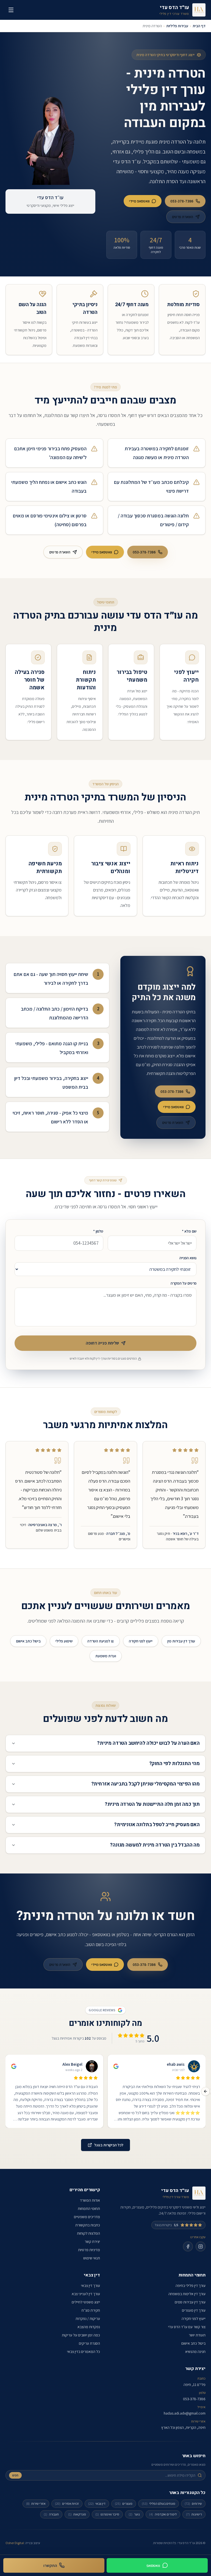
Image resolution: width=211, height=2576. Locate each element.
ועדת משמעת (106, 1656)
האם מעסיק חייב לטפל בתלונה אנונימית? (157, 1825)
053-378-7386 (182, 201)
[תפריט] (11, 10)
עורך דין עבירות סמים (190, 2302)
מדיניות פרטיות (89, 2250)
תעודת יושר (197, 2335)
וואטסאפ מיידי (139, 201)
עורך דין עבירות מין (181, 1641)
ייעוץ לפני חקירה (141, 1641)
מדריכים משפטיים (87, 2217)
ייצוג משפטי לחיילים (86, 2302)
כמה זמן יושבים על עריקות (81, 2335)
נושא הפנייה (188, 1258)
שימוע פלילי (64, 1641)
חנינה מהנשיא (195, 2352)
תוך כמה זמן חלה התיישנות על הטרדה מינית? (152, 1804)
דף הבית (199, 26)
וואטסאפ (153, 2565)
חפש (15, 2475)
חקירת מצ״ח (91, 2310)
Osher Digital (15, 2543)
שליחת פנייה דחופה (102, 1343)
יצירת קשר (92, 2242)
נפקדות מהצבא (89, 2327)
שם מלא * (189, 1231)
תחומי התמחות (89, 2209)
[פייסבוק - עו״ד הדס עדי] (188, 2246)
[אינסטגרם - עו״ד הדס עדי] (201, 2246)
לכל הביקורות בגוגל (109, 2145)
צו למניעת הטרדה (101, 1641)
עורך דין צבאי (91, 2286)
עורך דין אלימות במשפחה (187, 2294)
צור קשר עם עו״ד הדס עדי (187, 2327)
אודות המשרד (90, 2200)
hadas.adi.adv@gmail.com (185, 2413)
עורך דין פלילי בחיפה (191, 2286)
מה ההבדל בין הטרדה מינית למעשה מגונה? (155, 1845)
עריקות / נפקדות (88, 2319)
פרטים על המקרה (184, 1283)
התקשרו (50, 2565)
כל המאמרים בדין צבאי (84, 2352)
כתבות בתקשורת (88, 2225)
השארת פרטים (183, 217)
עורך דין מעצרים (194, 2310)
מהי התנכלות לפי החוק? (174, 1764)
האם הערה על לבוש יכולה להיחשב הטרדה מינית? (148, 1743)
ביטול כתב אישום (28, 1641)
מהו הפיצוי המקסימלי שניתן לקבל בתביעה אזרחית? (145, 1784)
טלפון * (98, 1231)
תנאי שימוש (92, 2258)
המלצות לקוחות (88, 2233)
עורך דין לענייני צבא (86, 2294)
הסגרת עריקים (89, 2343)
